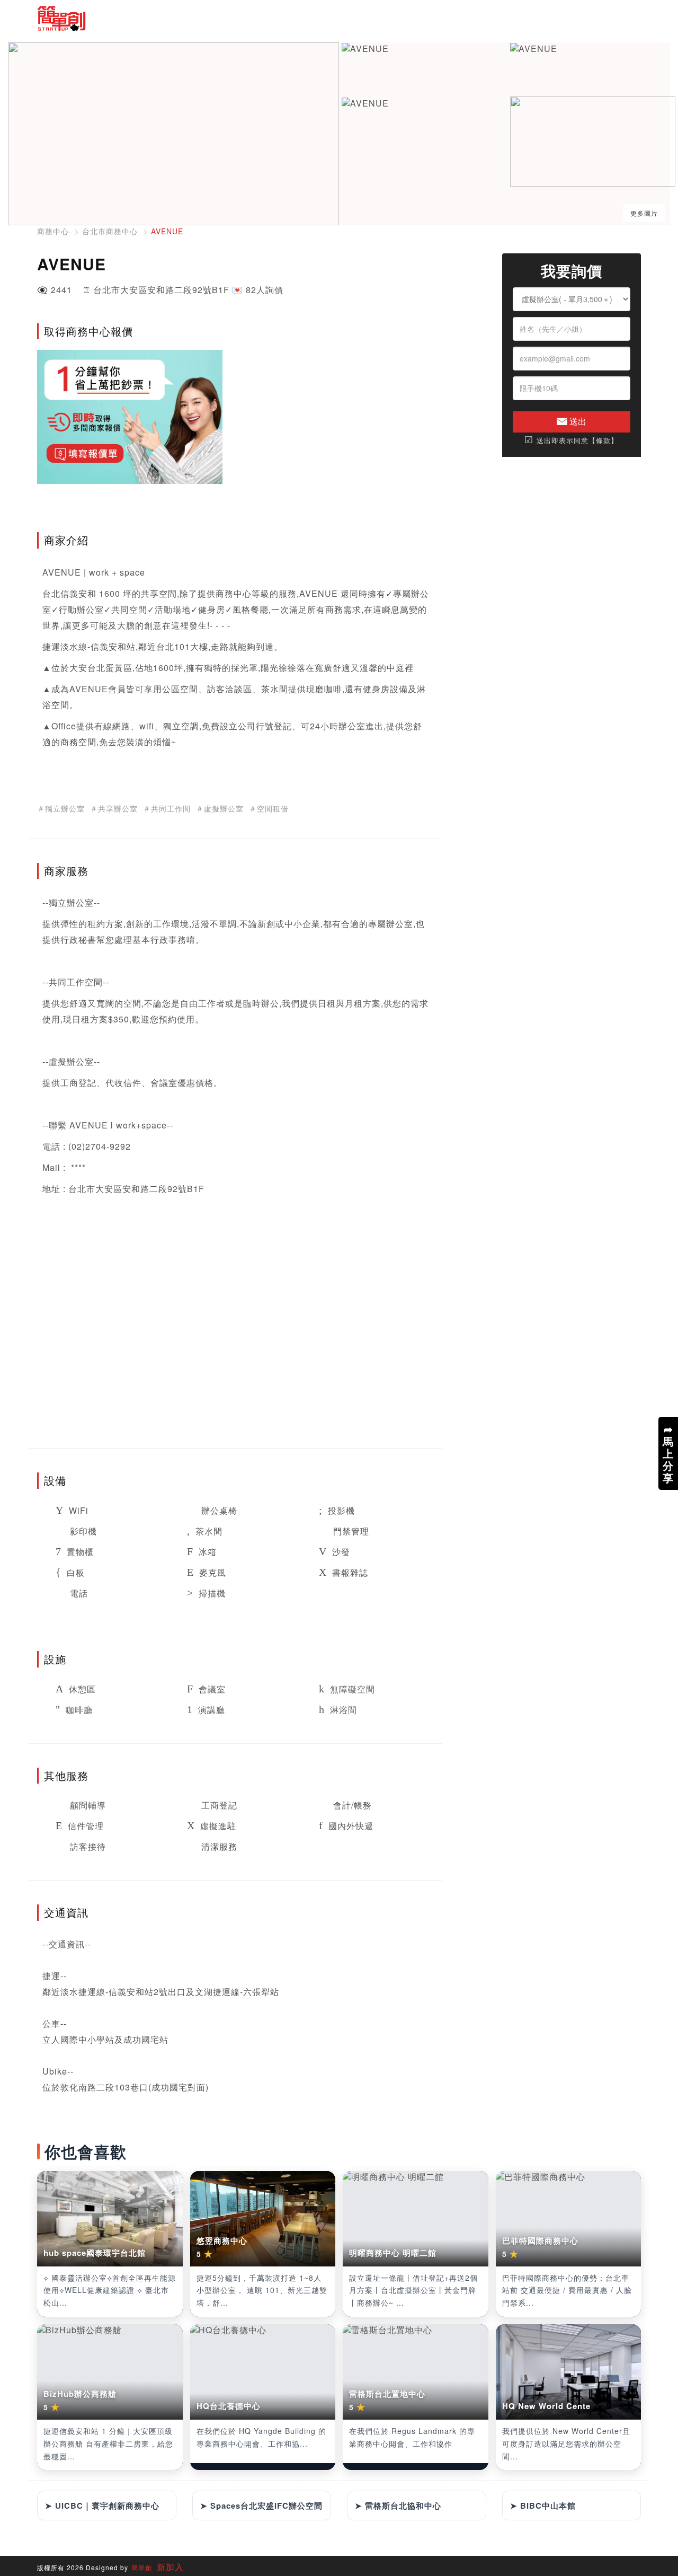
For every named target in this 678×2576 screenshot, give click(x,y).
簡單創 (142, 2567)
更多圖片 (644, 213)
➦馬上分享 (668, 1453)
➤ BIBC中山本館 (543, 2506)
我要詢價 (572, 271)
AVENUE (167, 231)
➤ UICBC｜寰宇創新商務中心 (102, 2506)
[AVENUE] (365, 49)
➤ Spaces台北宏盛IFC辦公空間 (261, 2506)
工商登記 (78, 1083)
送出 (577, 421)
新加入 (169, 2567)
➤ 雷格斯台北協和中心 (398, 2506)
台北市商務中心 (110, 231)
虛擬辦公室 (71, 1061)
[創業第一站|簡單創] (184, 19)
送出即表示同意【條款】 (571, 440)
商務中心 (53, 231)
